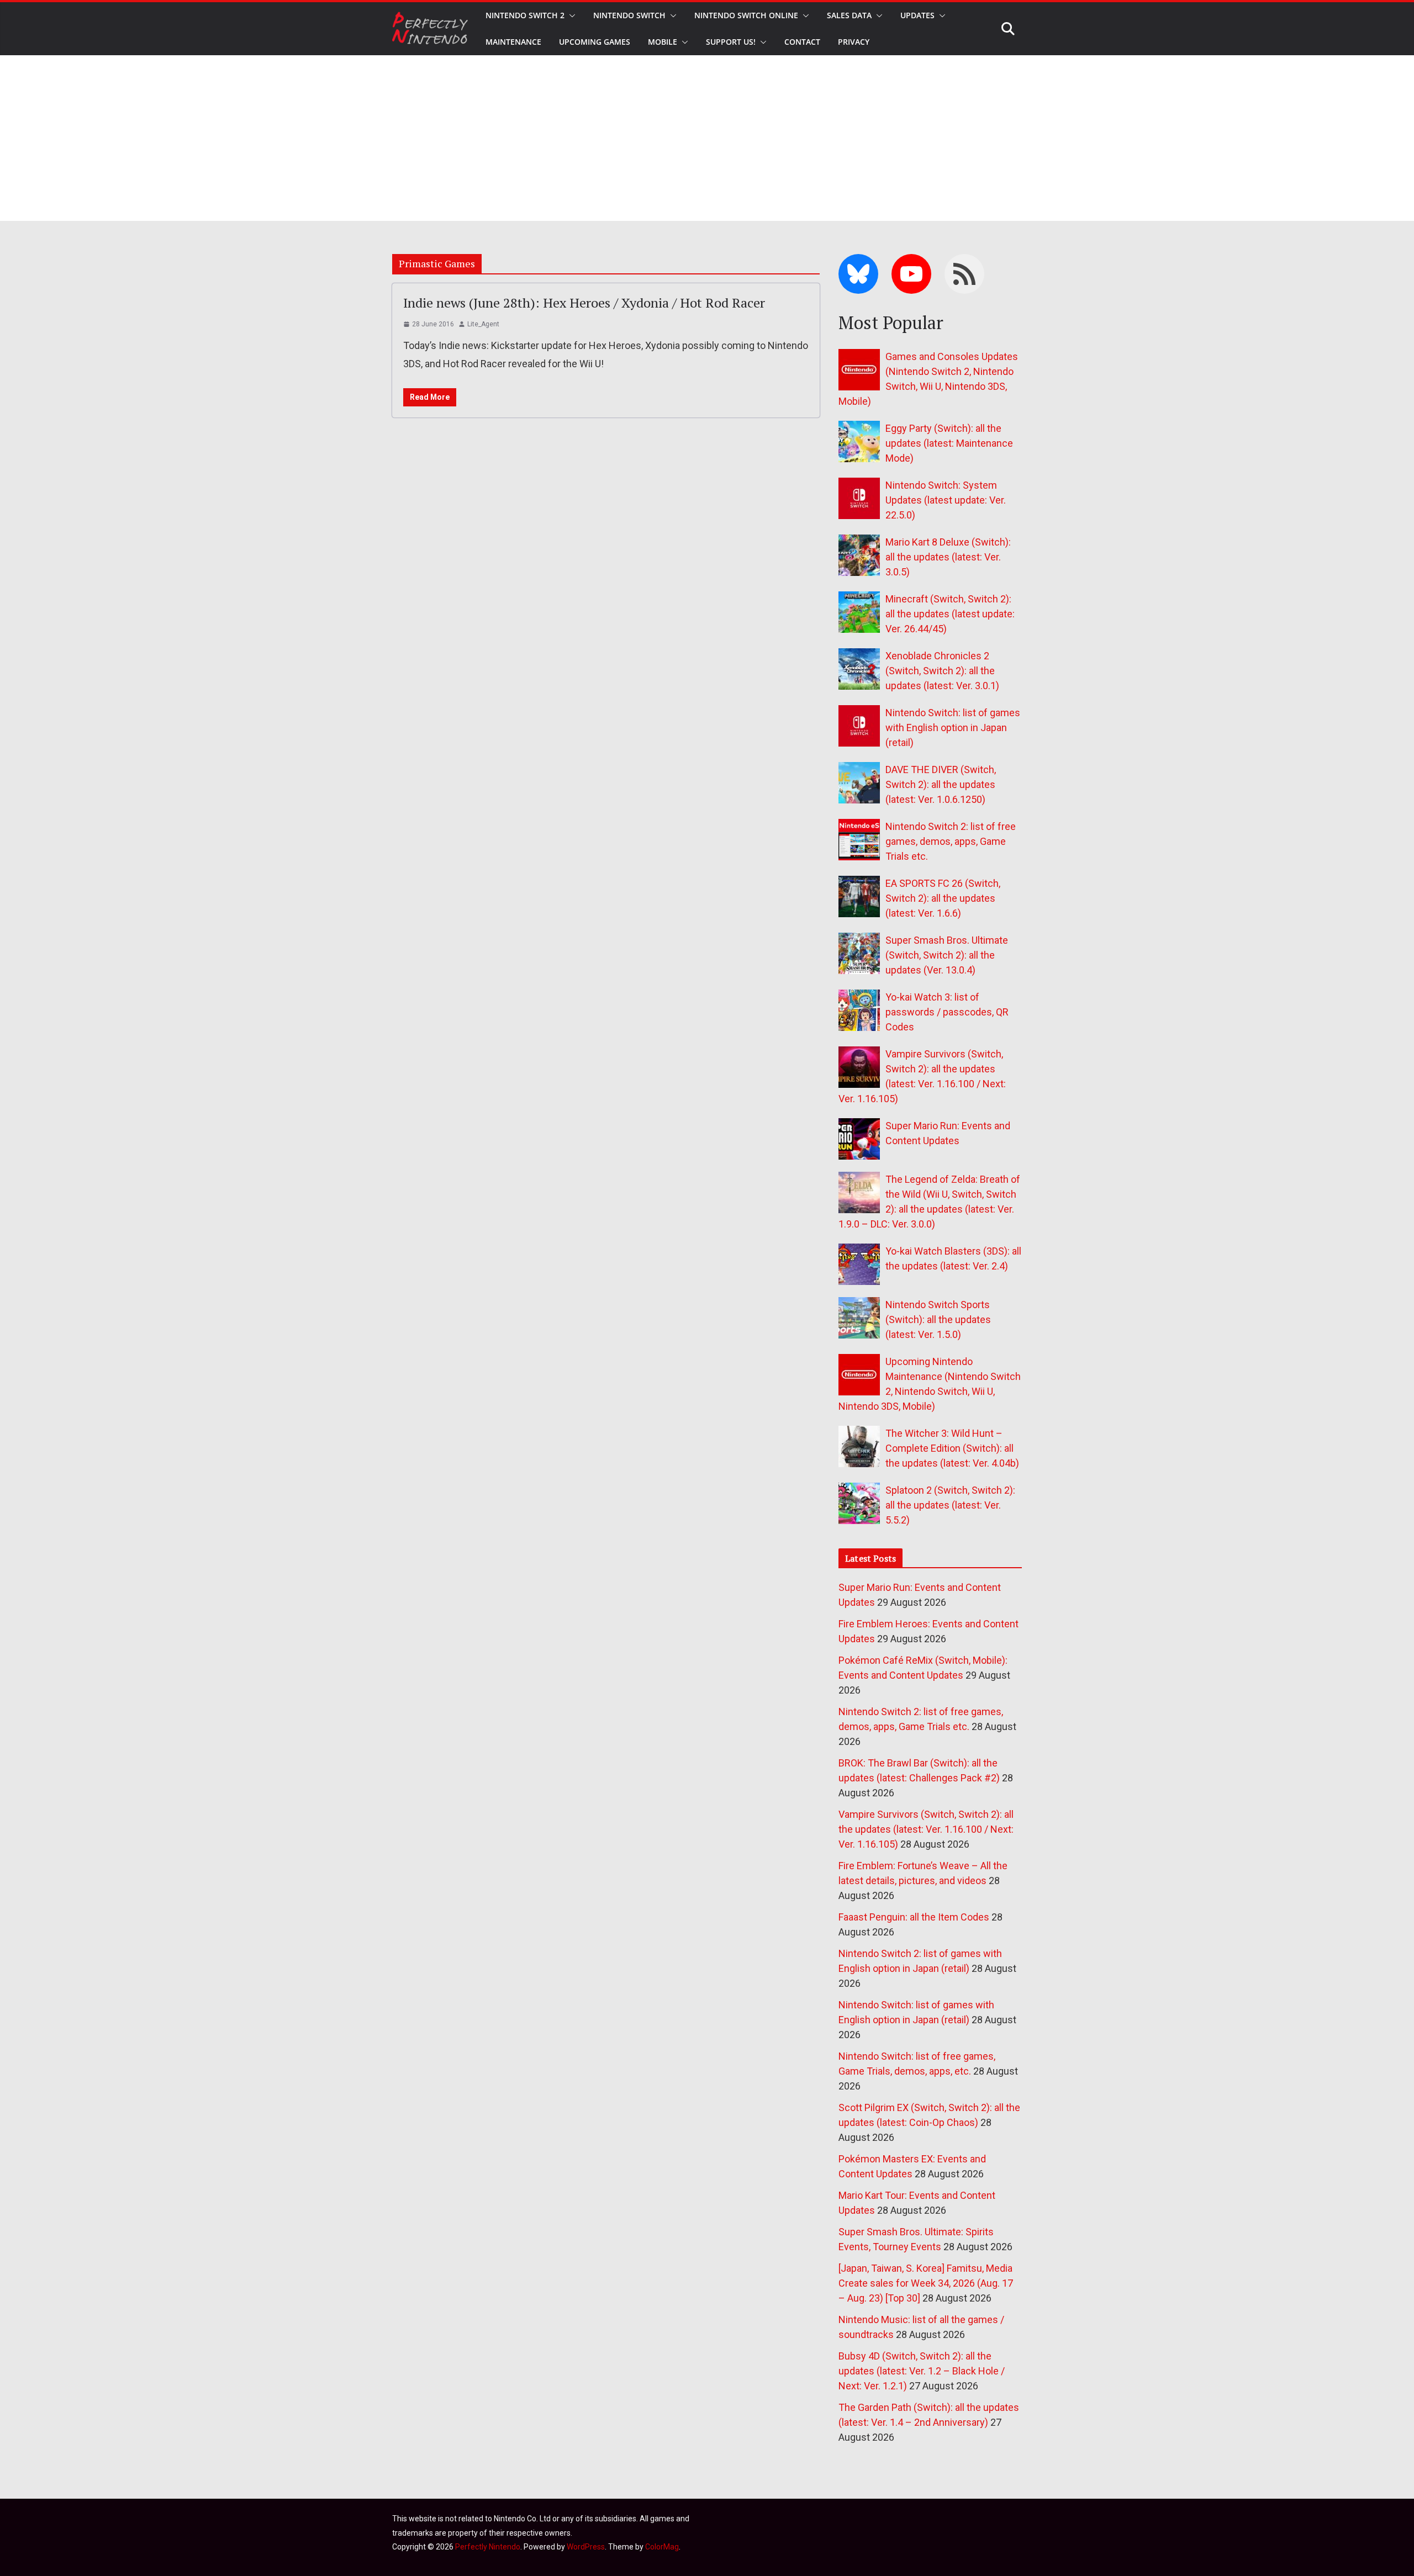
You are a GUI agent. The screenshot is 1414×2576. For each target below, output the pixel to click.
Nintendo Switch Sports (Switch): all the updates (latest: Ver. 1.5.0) (938, 1319)
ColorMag (662, 2547)
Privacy (854, 42)
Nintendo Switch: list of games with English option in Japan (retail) (953, 728)
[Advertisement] (707, 138)
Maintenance (513, 42)
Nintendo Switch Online (746, 15)
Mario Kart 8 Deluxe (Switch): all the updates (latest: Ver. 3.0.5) (948, 557)
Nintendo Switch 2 (525, 15)
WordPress (586, 2547)
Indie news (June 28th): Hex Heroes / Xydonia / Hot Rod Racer (584, 303)
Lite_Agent (483, 324)
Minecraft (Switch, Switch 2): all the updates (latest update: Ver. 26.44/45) (950, 614)
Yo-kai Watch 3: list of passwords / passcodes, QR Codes (947, 1012)
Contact (802, 42)
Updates (917, 15)
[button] (570, 15)
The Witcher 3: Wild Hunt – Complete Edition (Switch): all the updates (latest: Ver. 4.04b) (952, 1448)
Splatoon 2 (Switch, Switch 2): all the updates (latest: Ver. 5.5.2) (950, 1505)
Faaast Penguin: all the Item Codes (914, 1917)
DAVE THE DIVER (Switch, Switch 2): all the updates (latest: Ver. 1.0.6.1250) (941, 784)
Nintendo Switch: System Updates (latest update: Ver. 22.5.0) (946, 500)
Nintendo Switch (629, 15)
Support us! (731, 42)
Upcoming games (595, 42)
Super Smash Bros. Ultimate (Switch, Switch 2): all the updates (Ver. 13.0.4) (947, 955)
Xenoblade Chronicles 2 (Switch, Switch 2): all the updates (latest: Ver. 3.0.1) (942, 671)
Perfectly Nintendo (488, 2547)
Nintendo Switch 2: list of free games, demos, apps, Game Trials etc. (951, 841)
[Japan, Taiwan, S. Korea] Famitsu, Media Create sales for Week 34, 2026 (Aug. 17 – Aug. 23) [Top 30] (926, 2283)
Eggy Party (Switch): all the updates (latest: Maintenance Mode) (949, 443)
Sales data (849, 15)
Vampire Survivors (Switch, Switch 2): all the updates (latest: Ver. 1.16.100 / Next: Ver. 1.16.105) (926, 1829)
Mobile (663, 42)
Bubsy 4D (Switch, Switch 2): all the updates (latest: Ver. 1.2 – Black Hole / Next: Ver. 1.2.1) (922, 2371)
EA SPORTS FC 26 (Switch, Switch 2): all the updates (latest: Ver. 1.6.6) (943, 898)
